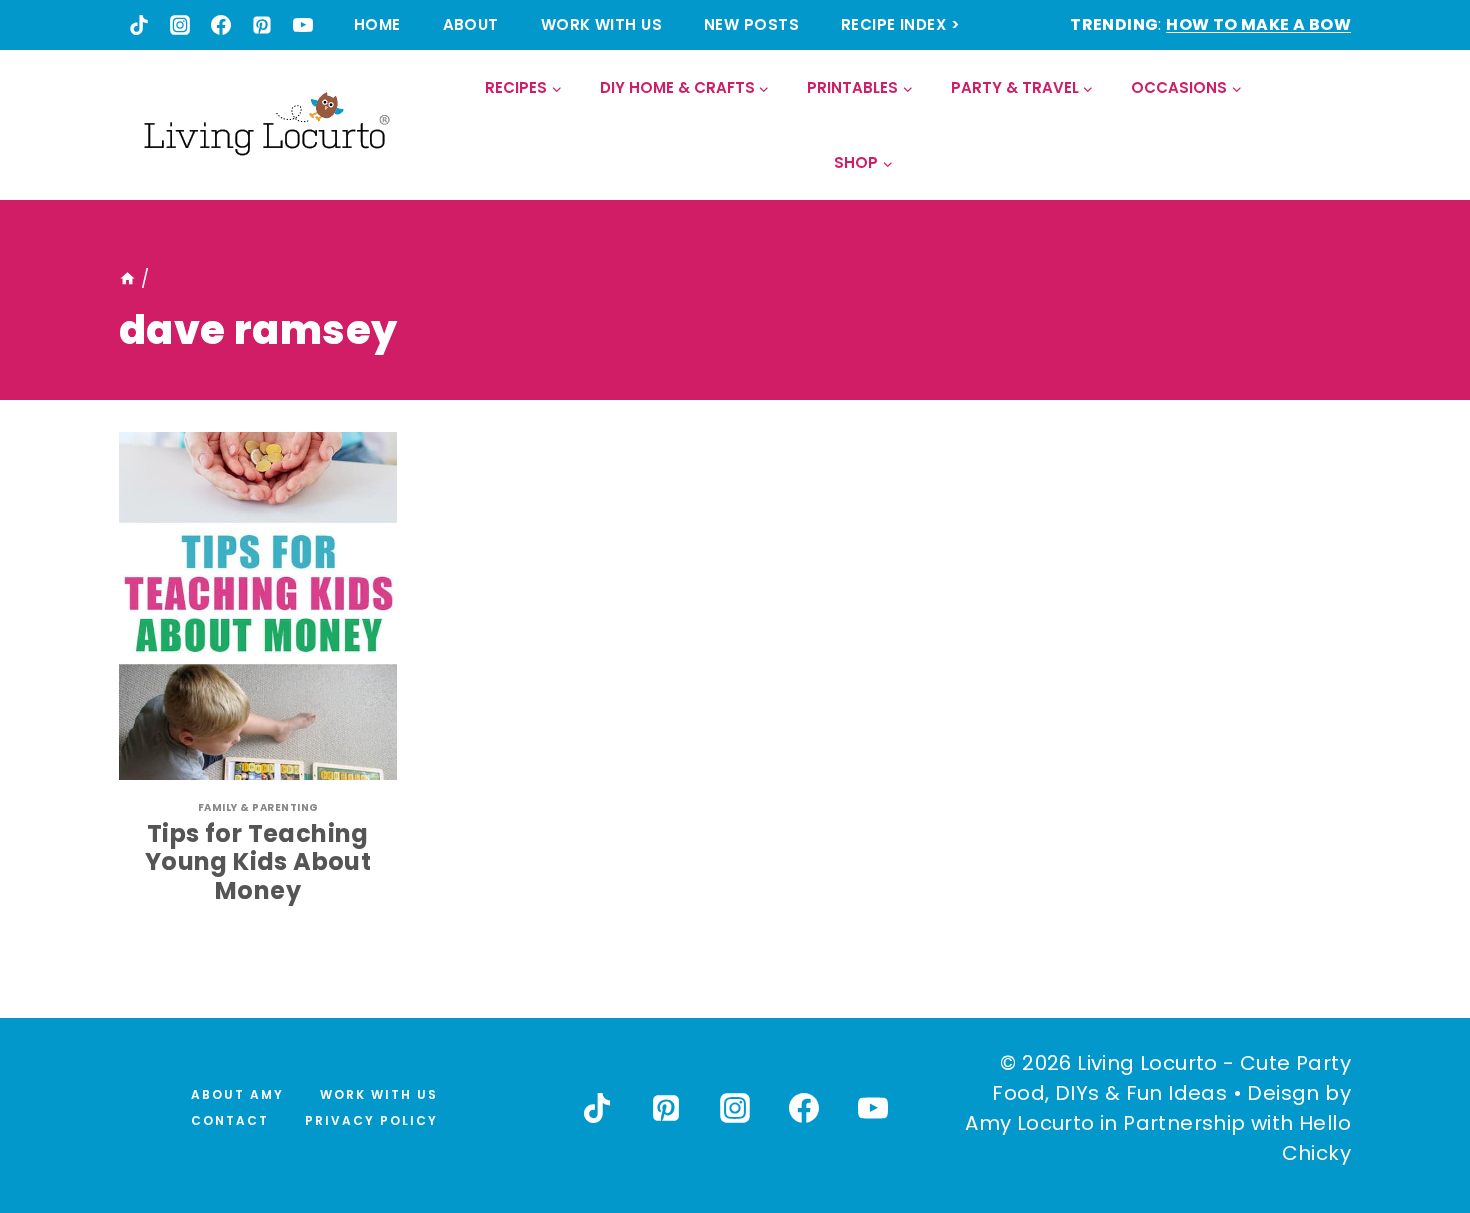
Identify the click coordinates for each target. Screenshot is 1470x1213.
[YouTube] (303, 25)
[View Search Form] (1334, 125)
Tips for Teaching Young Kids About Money (258, 862)
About (471, 24)
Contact (230, 1120)
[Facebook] (221, 25)
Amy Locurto (1029, 1123)
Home (377, 24)
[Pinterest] (262, 25)
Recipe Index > (900, 24)
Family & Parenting (258, 807)
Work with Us (601, 24)
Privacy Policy (371, 1120)
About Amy (237, 1094)
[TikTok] (139, 25)
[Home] (127, 279)
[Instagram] (180, 25)
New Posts (751, 24)
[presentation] (258, 606)
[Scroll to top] (1411, 1124)
